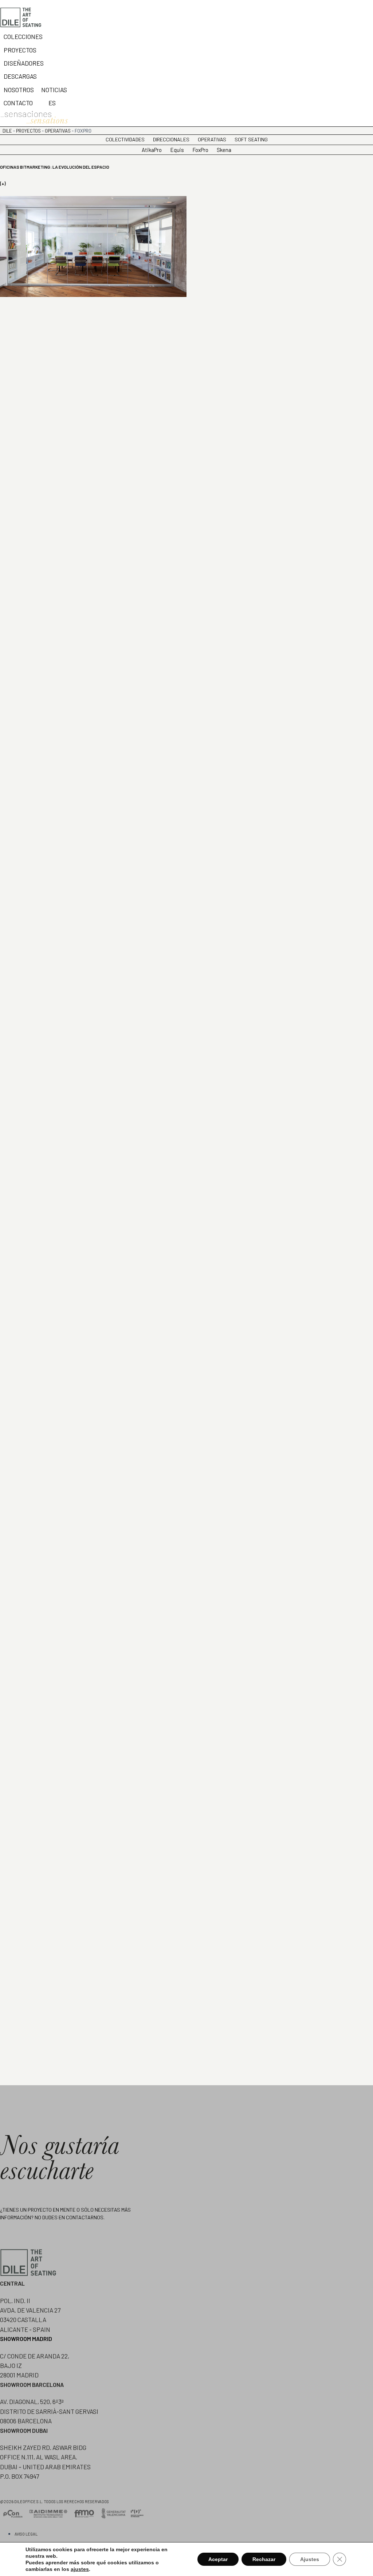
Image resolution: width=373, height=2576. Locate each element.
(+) (3, 184)
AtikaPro (152, 150)
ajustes (80, 2569)
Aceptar (218, 2559)
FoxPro (200, 150)
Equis (177, 150)
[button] (22, 103)
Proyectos (28, 131)
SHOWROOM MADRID (26, 2339)
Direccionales (171, 139)
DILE (7, 131)
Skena (224, 150)
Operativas (58, 131)
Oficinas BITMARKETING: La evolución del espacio (55, 167)
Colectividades (125, 139)
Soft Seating (251, 139)
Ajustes (310, 2559)
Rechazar (264, 2559)
